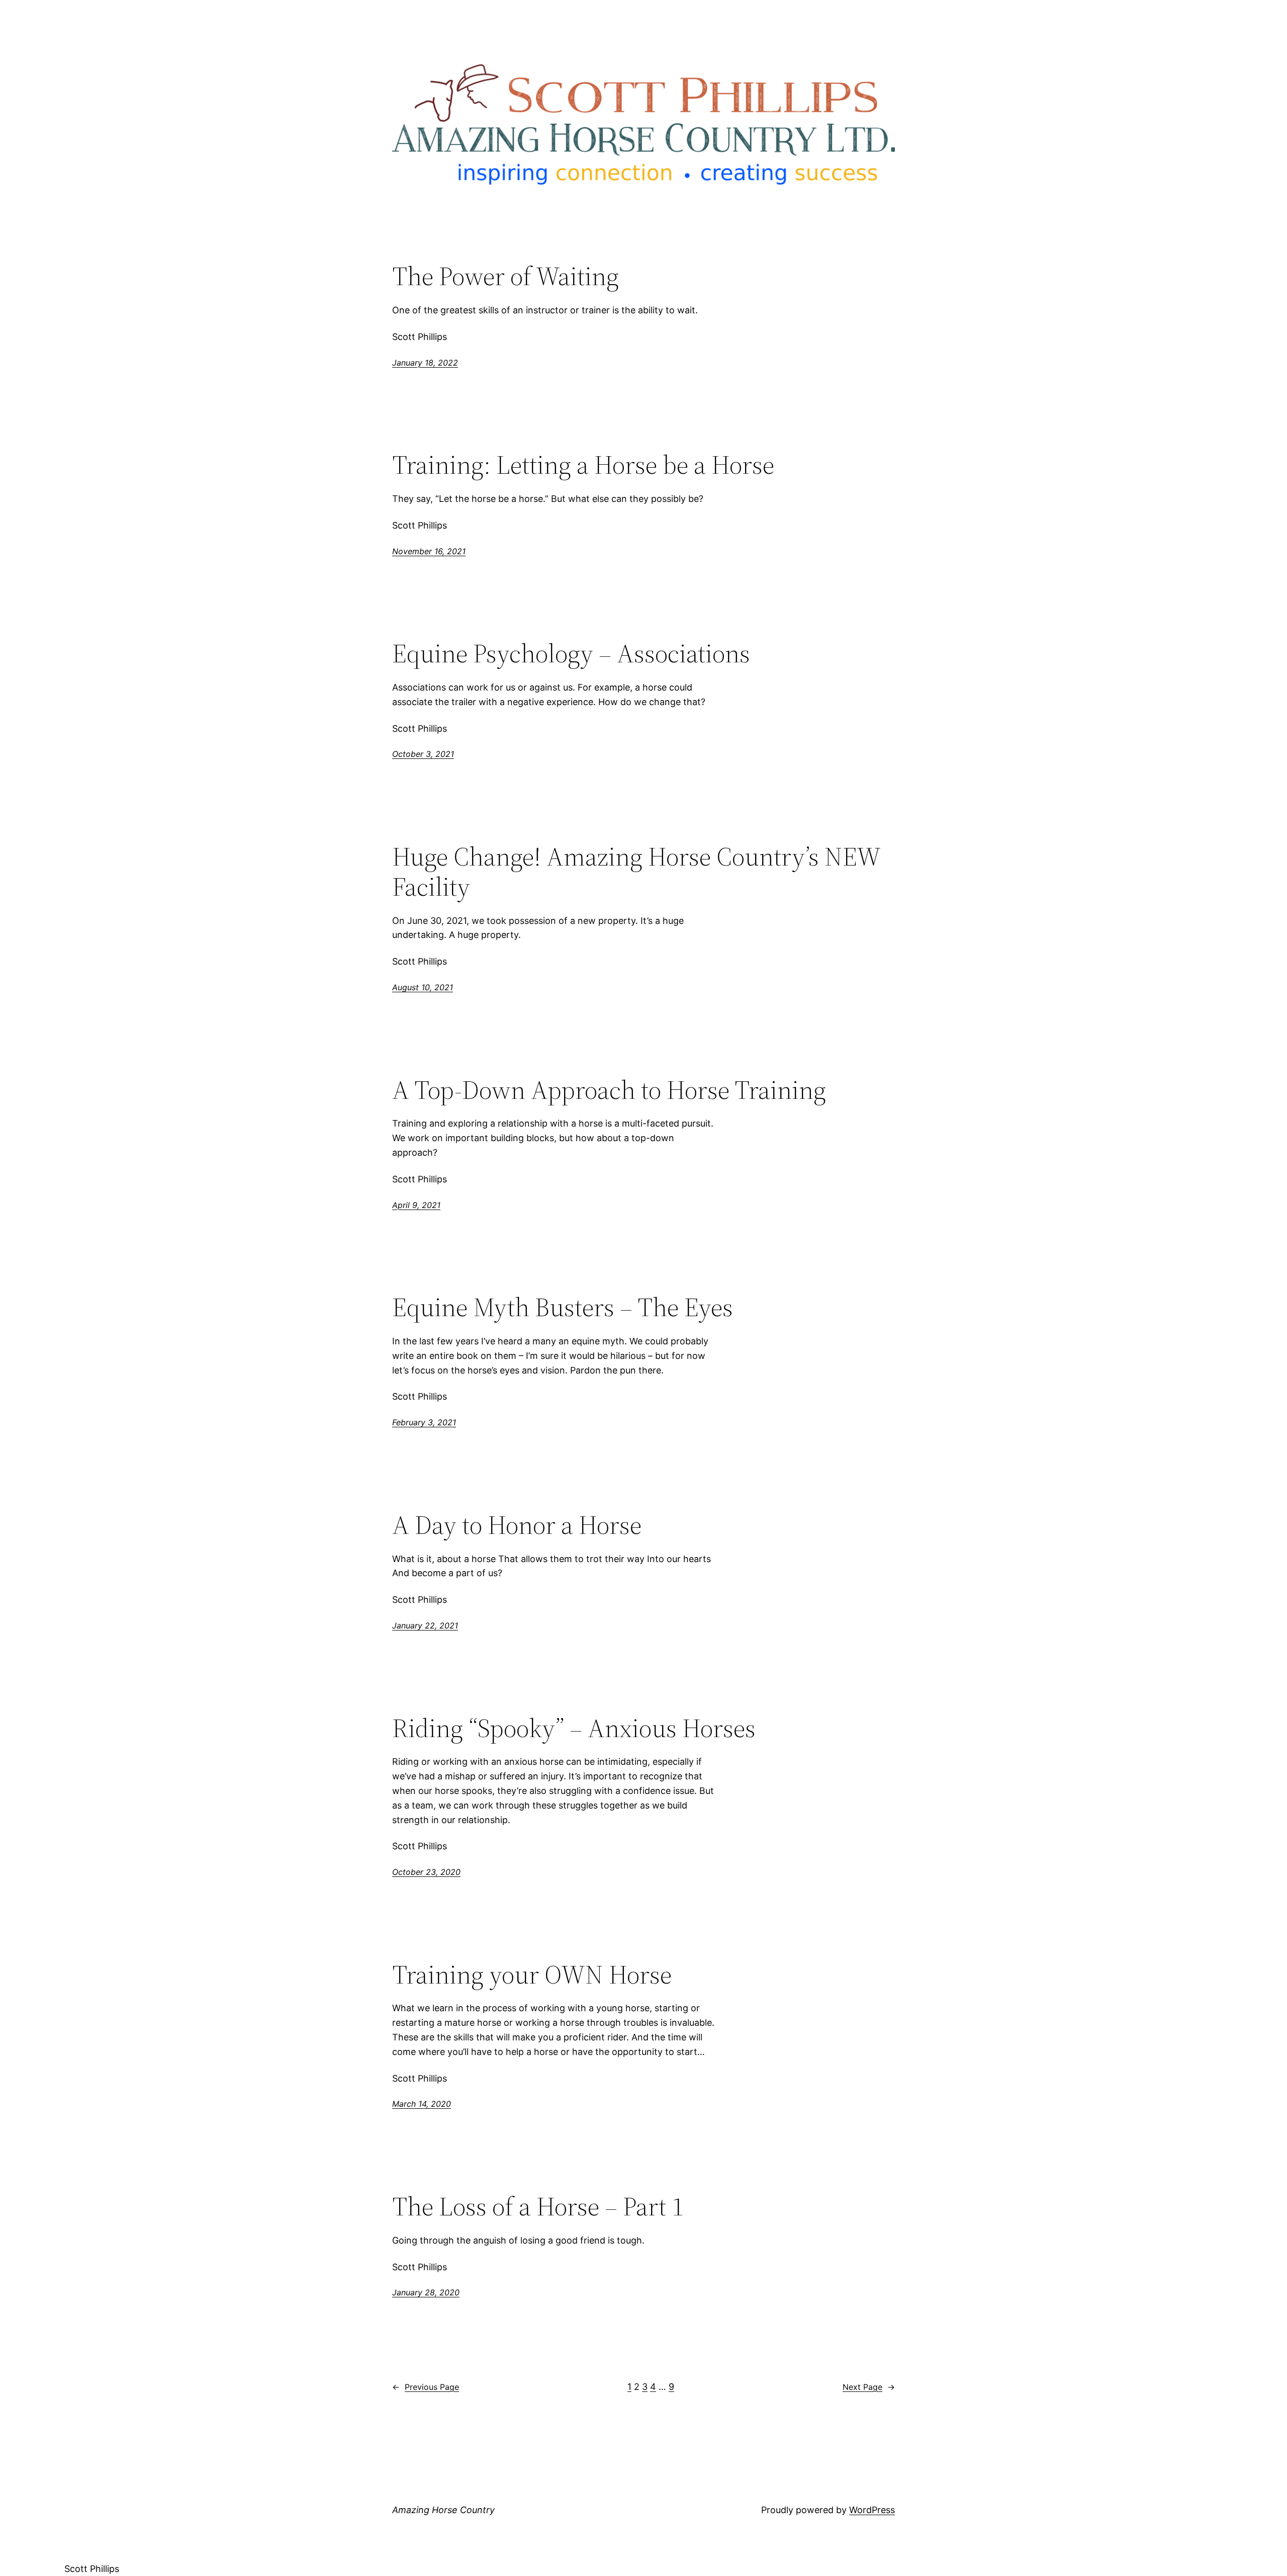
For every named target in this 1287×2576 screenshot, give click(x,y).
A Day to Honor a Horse (517, 1525)
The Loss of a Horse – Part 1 (538, 2206)
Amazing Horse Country (443, 2510)
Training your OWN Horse (532, 1974)
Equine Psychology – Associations (571, 653)
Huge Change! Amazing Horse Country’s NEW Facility (636, 872)
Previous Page (426, 2387)
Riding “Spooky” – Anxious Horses (574, 1728)
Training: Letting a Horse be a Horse (583, 465)
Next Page (869, 2387)
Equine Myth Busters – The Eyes (563, 1307)
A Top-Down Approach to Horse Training (609, 1090)
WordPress (872, 2510)
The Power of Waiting (505, 276)
